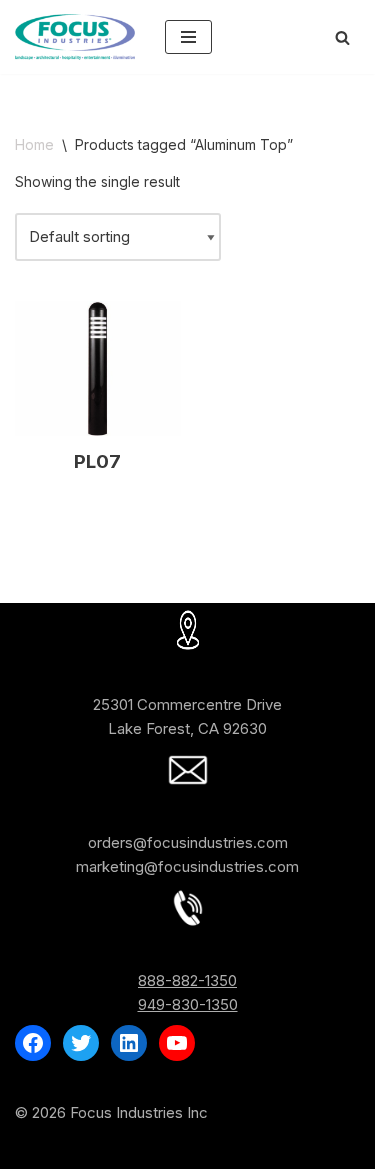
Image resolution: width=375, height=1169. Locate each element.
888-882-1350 (187, 980)
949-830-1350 (188, 1004)
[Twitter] (81, 1043)
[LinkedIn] (129, 1043)
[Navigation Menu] (188, 37)
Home (34, 144)
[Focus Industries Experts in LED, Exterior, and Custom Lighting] (75, 37)
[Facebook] (33, 1043)
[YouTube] (177, 1043)
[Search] (342, 37)
